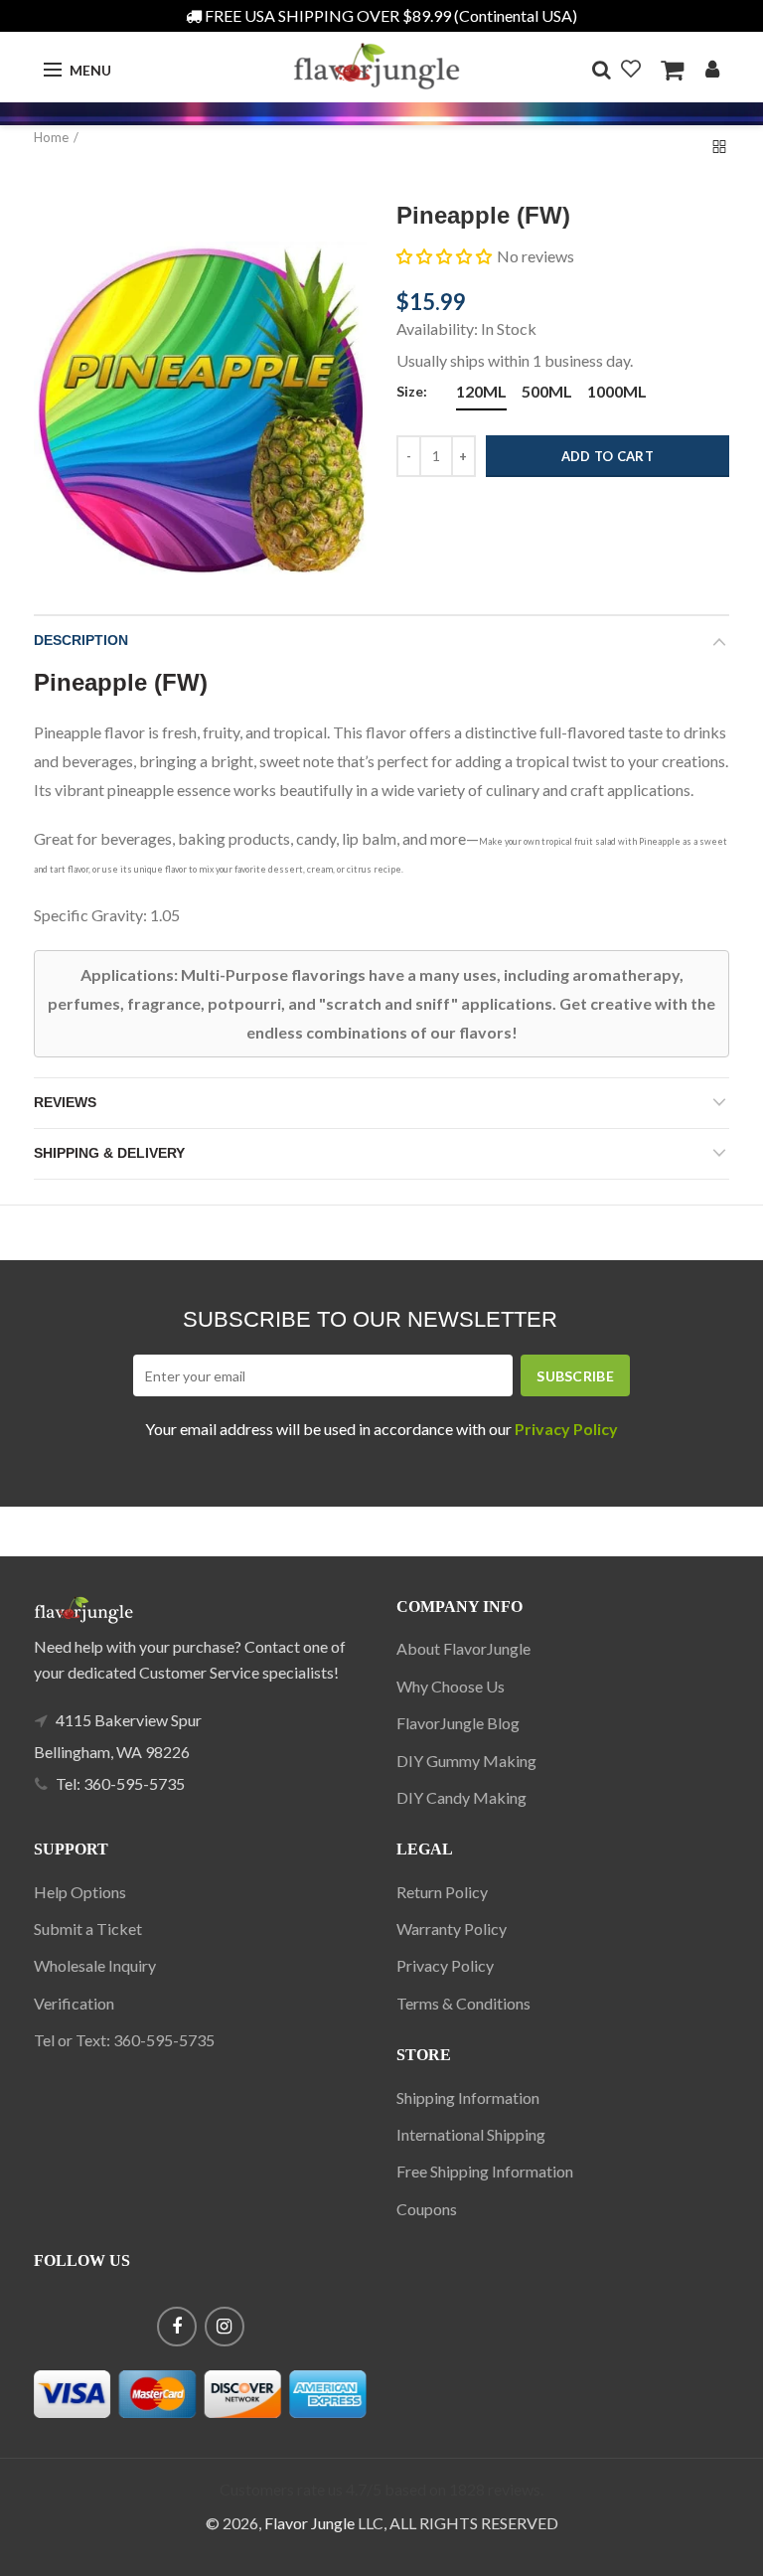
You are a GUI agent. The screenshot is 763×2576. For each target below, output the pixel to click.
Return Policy (442, 1892)
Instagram (225, 2327)
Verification (74, 2003)
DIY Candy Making (461, 1797)
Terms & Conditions (463, 2003)
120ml (481, 391)
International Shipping (471, 2134)
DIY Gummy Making (466, 1761)
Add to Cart (608, 456)
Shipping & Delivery (109, 1153)
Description (81, 640)
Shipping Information (468, 2097)
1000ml (617, 391)
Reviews (65, 1102)
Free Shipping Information (485, 2171)
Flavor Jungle (309, 2523)
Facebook (177, 2327)
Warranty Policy (452, 1929)
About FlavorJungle (463, 1648)
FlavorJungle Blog (458, 1723)
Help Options (80, 1892)
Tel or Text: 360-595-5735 (124, 2040)
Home (51, 137)
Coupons (427, 2209)
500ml (547, 391)
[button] (444, 256)
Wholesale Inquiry (95, 1965)
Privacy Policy (445, 1965)
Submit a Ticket (88, 1929)
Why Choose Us (451, 1686)
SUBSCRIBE (575, 1376)
